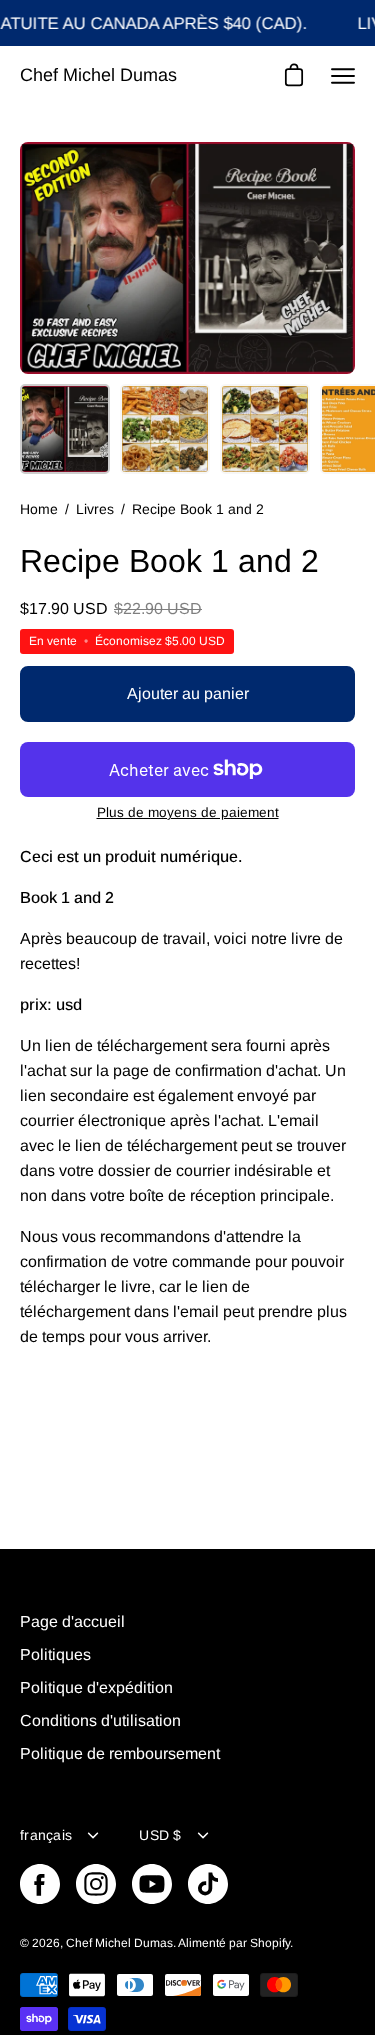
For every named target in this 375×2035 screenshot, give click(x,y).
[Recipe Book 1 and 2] (65, 429)
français (46, 1835)
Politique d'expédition (96, 1687)
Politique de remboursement (120, 1753)
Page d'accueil (72, 1621)
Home (39, 509)
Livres (95, 509)
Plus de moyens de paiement (188, 812)
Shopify (270, 1943)
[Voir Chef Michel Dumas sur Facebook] (40, 1884)
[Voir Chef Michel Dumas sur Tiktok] (208, 1884)
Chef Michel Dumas (98, 75)
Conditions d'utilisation (100, 1720)
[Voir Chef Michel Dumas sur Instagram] (96, 1884)
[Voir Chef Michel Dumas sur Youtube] (152, 1884)
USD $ (160, 1835)
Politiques (55, 1654)
